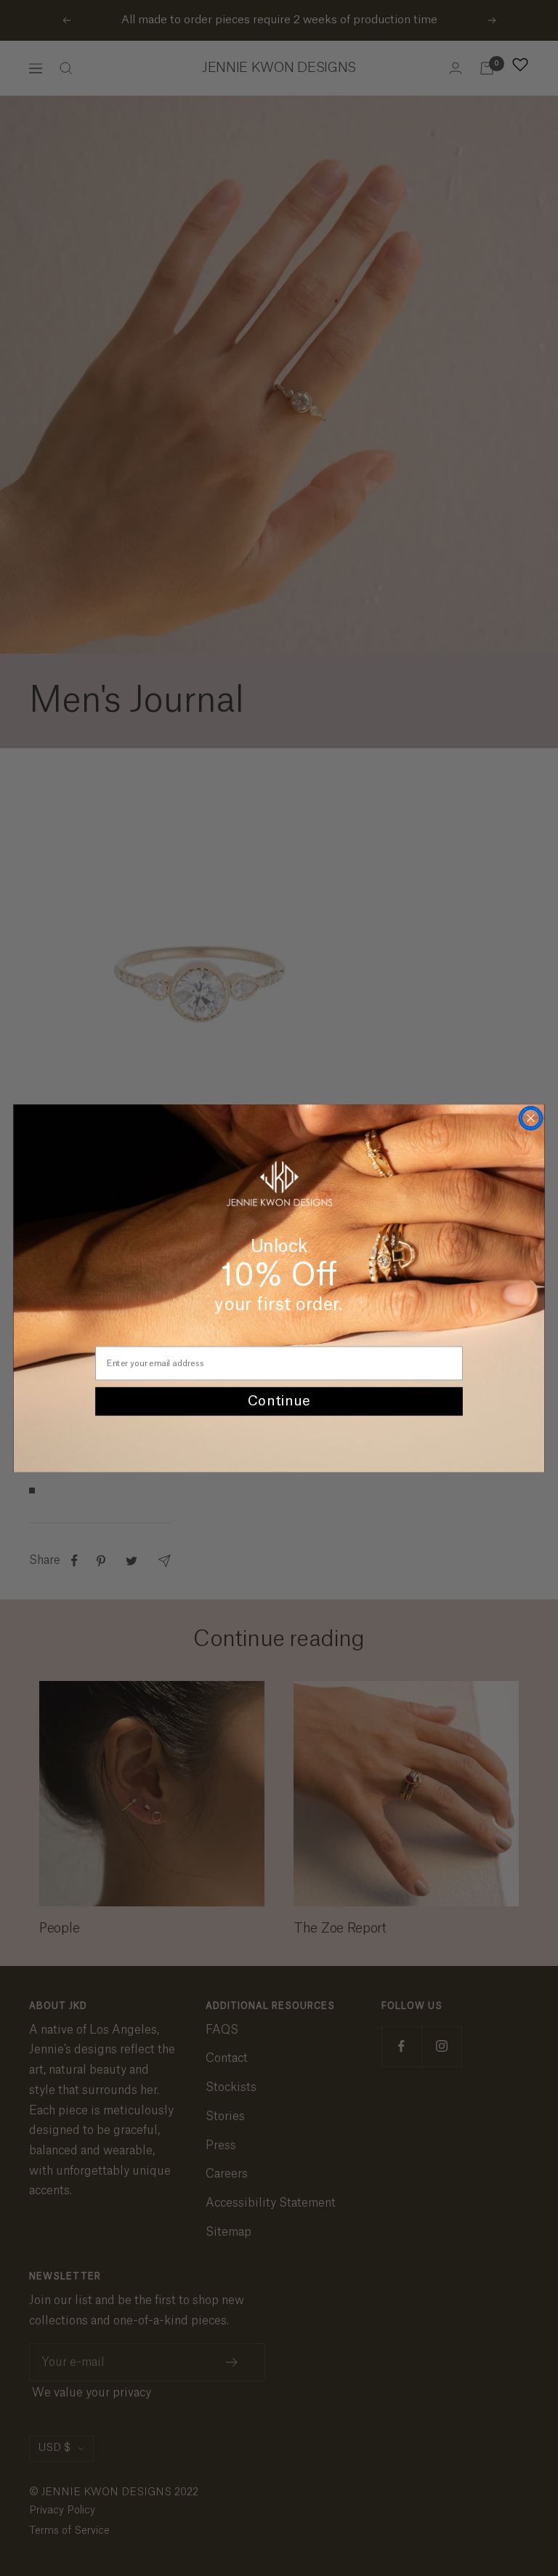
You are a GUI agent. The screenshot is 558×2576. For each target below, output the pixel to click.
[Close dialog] (530, 1118)
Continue (279, 1401)
